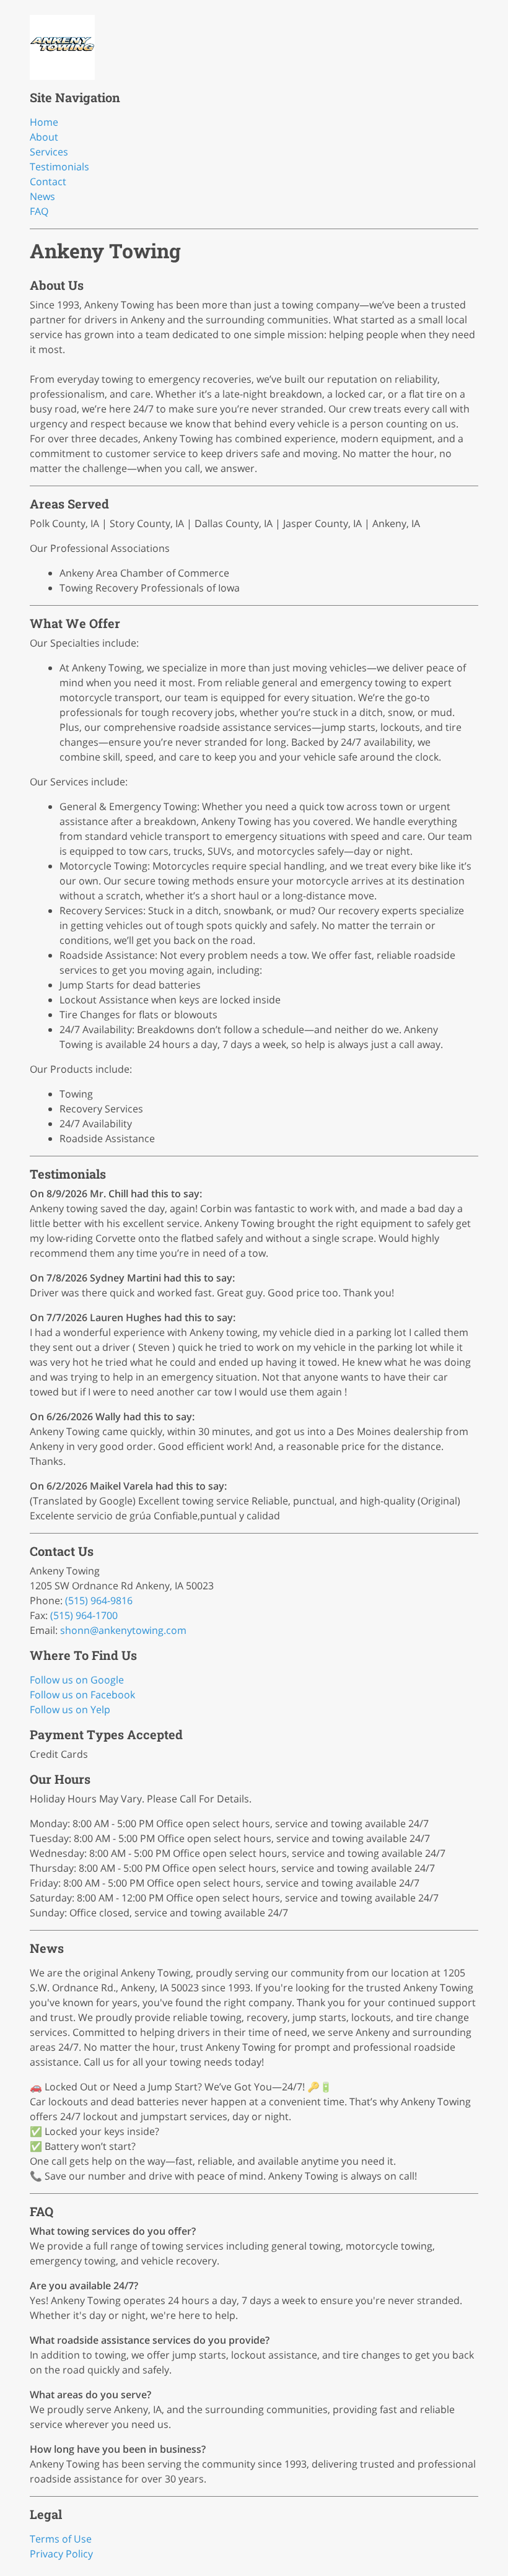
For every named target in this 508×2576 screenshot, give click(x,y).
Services (49, 152)
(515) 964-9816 (99, 1600)
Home (44, 122)
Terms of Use (61, 2539)
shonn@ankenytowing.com (123, 1630)
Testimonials (59, 167)
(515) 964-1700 (84, 1615)
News (42, 196)
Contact (48, 181)
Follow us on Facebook (82, 1695)
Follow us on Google (77, 1680)
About (44, 137)
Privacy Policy (61, 2554)
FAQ (39, 211)
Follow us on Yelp (70, 1709)
